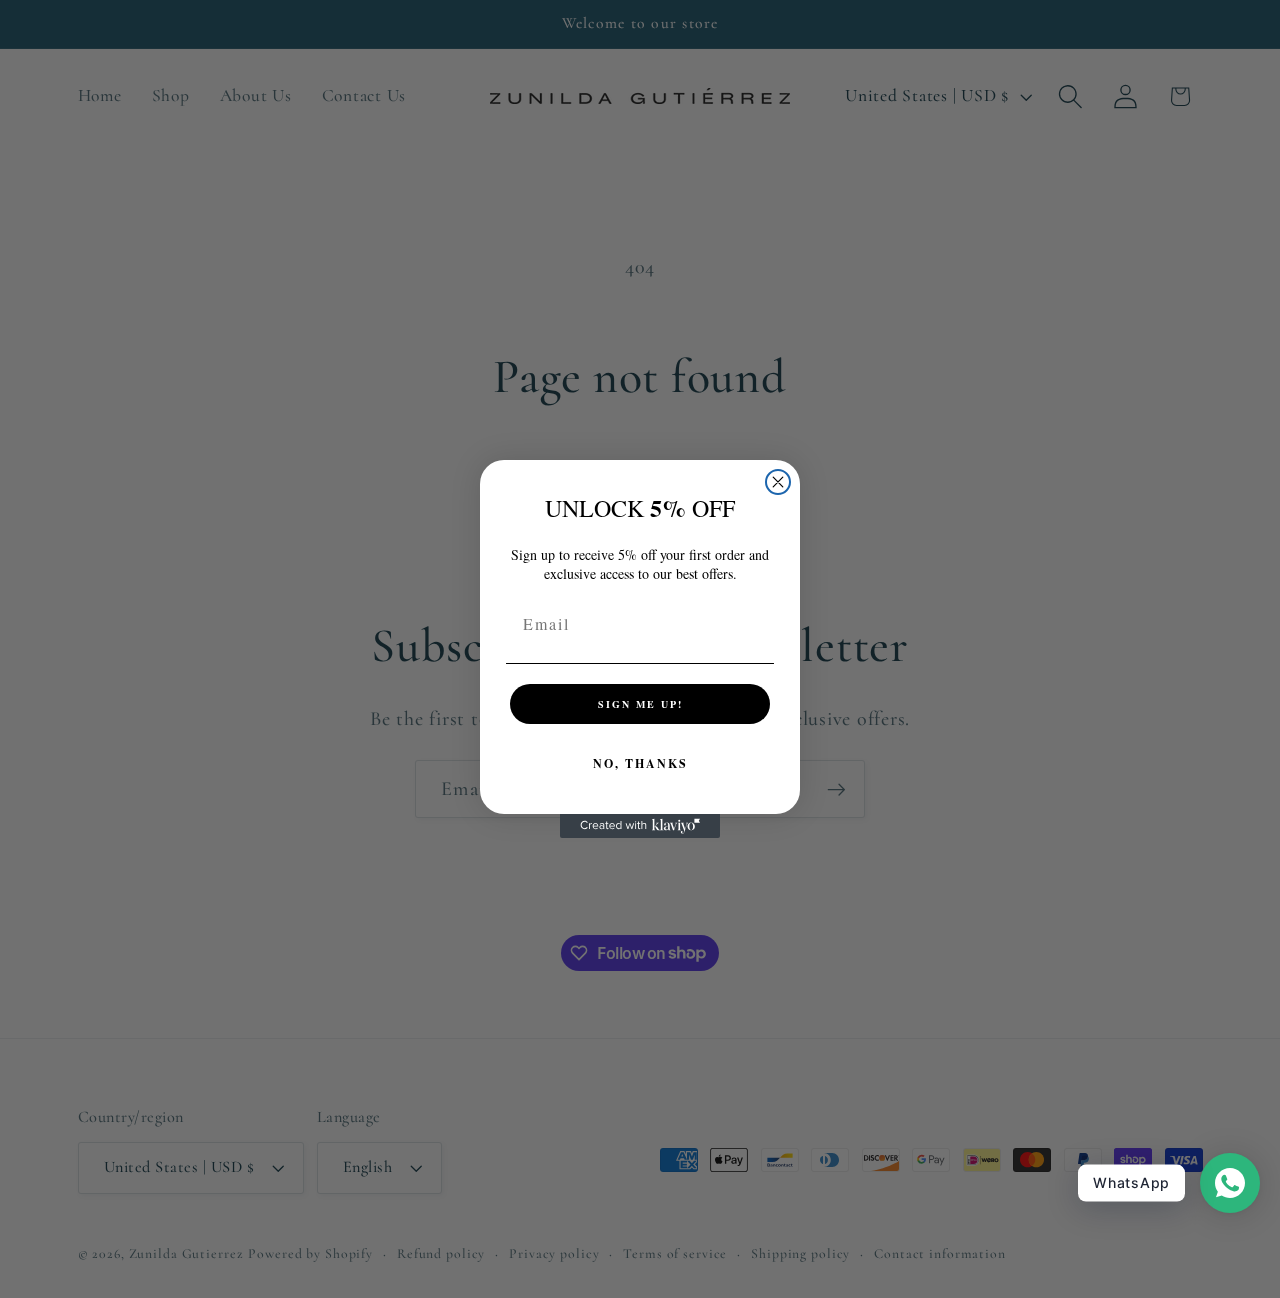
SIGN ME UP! (640, 704)
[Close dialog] (778, 482)
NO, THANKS (640, 763)
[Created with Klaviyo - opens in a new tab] (640, 826)
